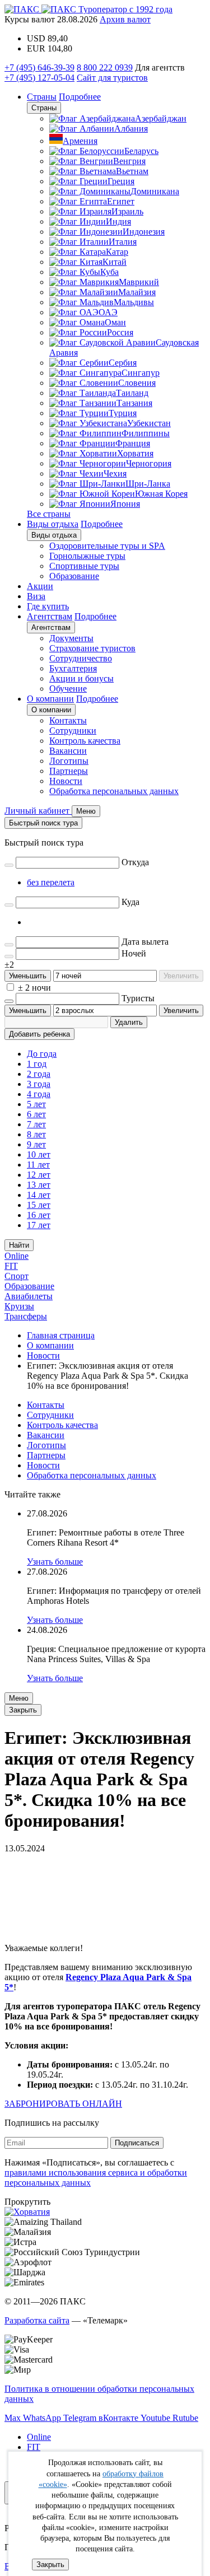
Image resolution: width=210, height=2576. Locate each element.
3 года (39, 1084)
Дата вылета (145, 942)
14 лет (39, 1195)
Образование (74, 576)
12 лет (39, 1175)
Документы (71, 638)
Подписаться (137, 2143)
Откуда (135, 862)
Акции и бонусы (81, 678)
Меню (19, 1698)
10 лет (39, 1154)
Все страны (49, 514)
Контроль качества (85, 741)
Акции (40, 586)
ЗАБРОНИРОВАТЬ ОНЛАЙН (63, 2104)
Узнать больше (55, 1562)
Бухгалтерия (73, 668)
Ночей (134, 953)
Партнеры (69, 771)
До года (42, 1054)
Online (17, 1256)
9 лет (36, 1144)
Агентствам (50, 616)
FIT (11, 1266)
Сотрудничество (81, 658)
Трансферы (26, 1316)
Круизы (19, 1306)
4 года (39, 1094)
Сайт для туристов (112, 78)
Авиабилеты (29, 1296)
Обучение (68, 689)
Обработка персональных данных (114, 791)
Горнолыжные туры (87, 556)
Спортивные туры (84, 566)
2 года (39, 1074)
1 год (37, 1064)
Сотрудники (73, 731)
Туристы (138, 998)
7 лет (36, 1124)
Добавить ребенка (39, 1034)
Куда (130, 902)
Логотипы (69, 761)
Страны (42, 97)
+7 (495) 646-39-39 (39, 67)
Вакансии (68, 751)
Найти (19, 1245)
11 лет (38, 1165)
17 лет (39, 1225)
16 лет (39, 1215)
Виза (36, 596)
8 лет (36, 1134)
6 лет (36, 1114)
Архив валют (125, 19)
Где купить (48, 606)
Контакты (68, 720)
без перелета (51, 882)
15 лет (39, 1205)
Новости (66, 781)
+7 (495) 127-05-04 (39, 78)
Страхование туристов (92, 648)
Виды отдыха (53, 524)
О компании (50, 699)
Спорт (17, 1276)
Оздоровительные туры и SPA (107, 546)
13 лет (39, 1185)
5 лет (36, 1104)
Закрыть (50, 2565)
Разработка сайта (37, 2320)
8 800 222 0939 (105, 67)
